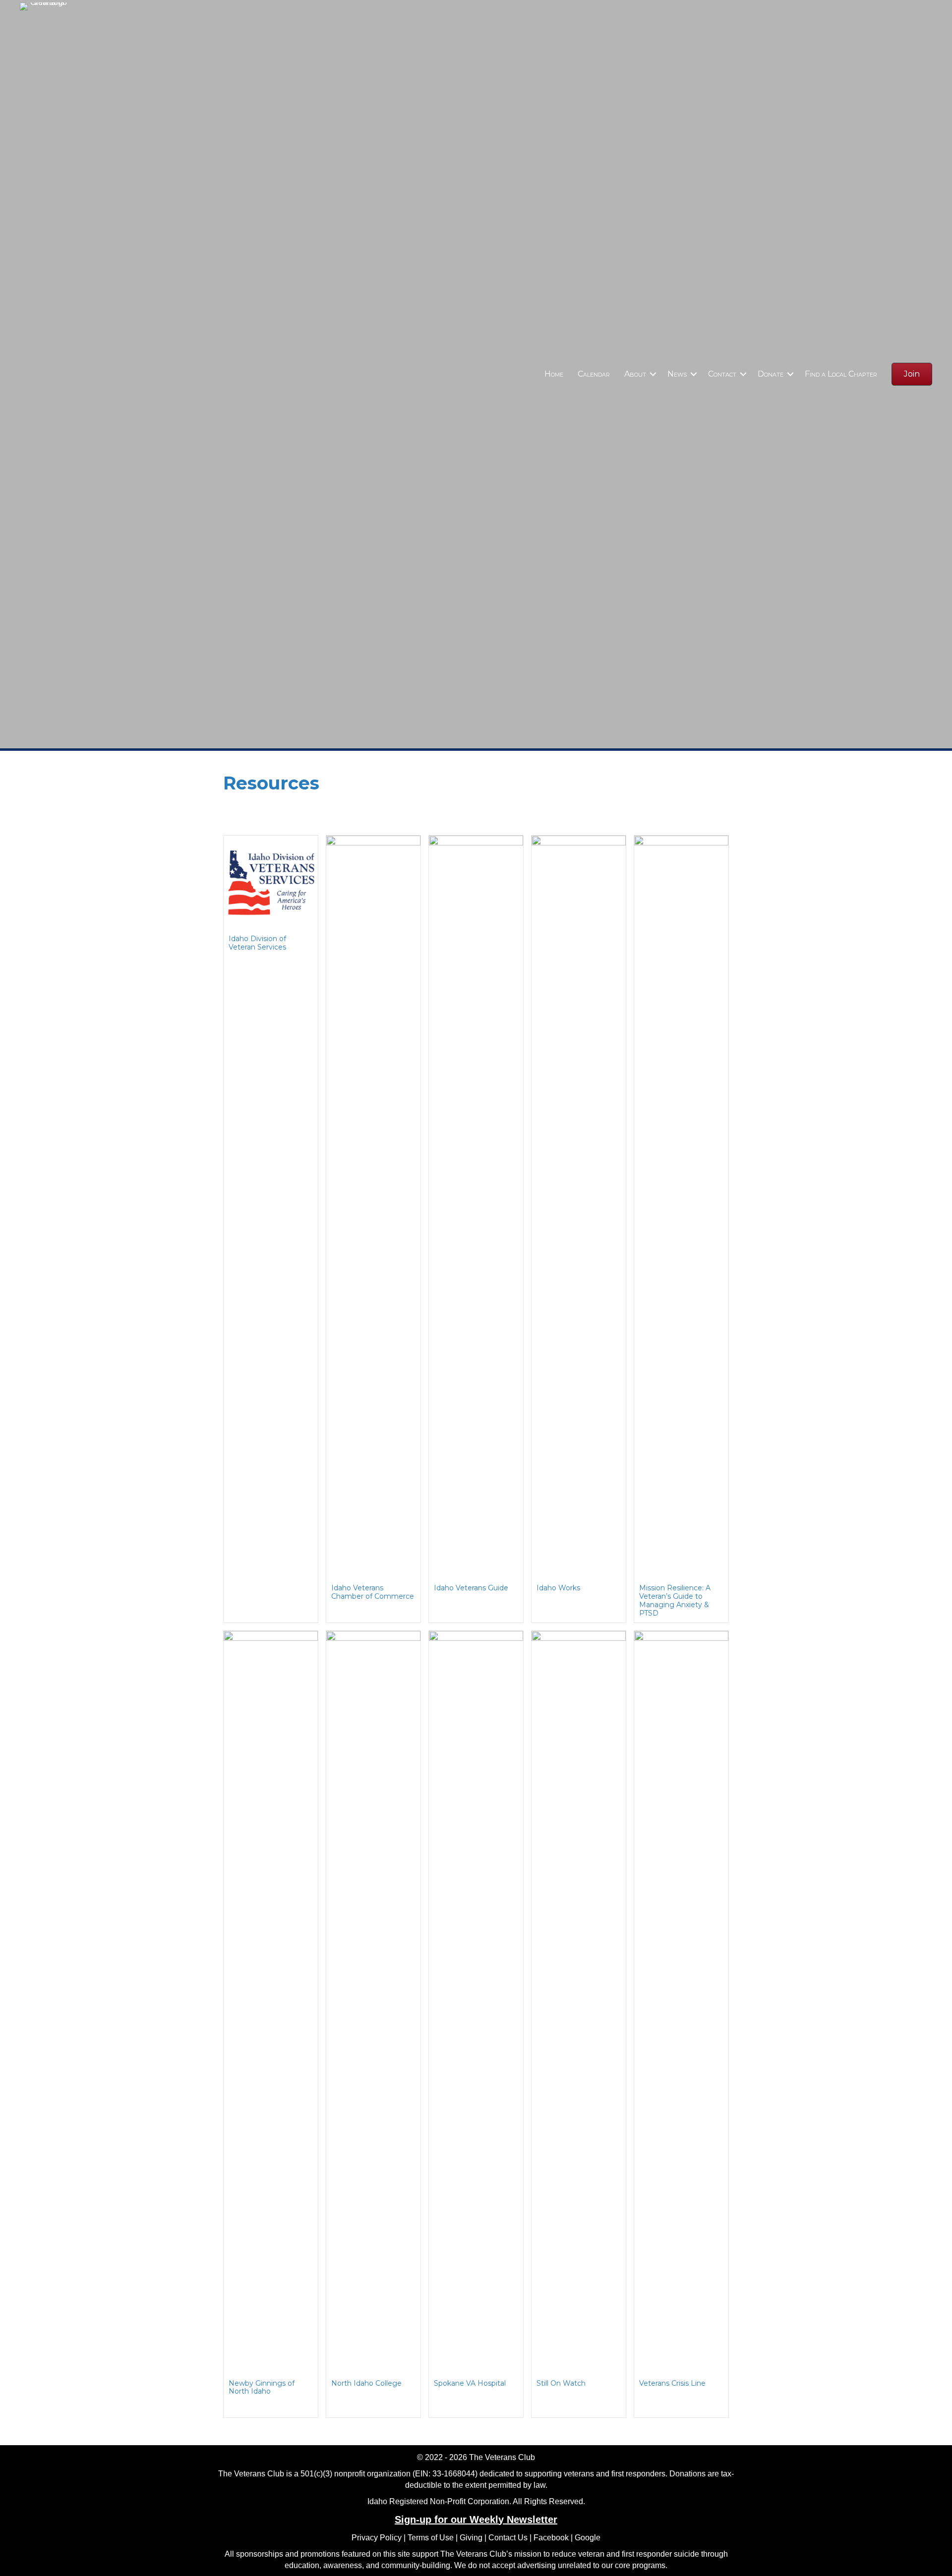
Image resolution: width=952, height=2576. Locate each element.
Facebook (551, 2538)
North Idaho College (366, 2383)
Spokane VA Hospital (470, 2383)
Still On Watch (561, 2383)
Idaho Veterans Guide (471, 1588)
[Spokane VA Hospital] (476, 2002)
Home (554, 374)
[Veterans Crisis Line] (681, 2002)
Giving (471, 2538)
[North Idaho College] (373, 2002)
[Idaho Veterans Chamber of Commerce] (373, 1207)
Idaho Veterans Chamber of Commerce (373, 1592)
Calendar (594, 374)
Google (588, 2538)
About (635, 374)
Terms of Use (431, 2538)
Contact (722, 374)
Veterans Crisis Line (672, 2383)
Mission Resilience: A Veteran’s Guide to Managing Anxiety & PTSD (675, 1600)
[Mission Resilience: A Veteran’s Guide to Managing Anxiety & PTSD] (681, 1207)
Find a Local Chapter (841, 374)
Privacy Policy (377, 2538)
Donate (771, 374)
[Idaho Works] (579, 1207)
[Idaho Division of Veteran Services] (271, 882)
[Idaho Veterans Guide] (476, 1207)
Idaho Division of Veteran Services (257, 943)
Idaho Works (558, 1588)
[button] (653, 374)
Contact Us (508, 2538)
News (677, 374)
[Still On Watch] (579, 2002)
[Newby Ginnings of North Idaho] (271, 2002)
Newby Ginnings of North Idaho (262, 2387)
